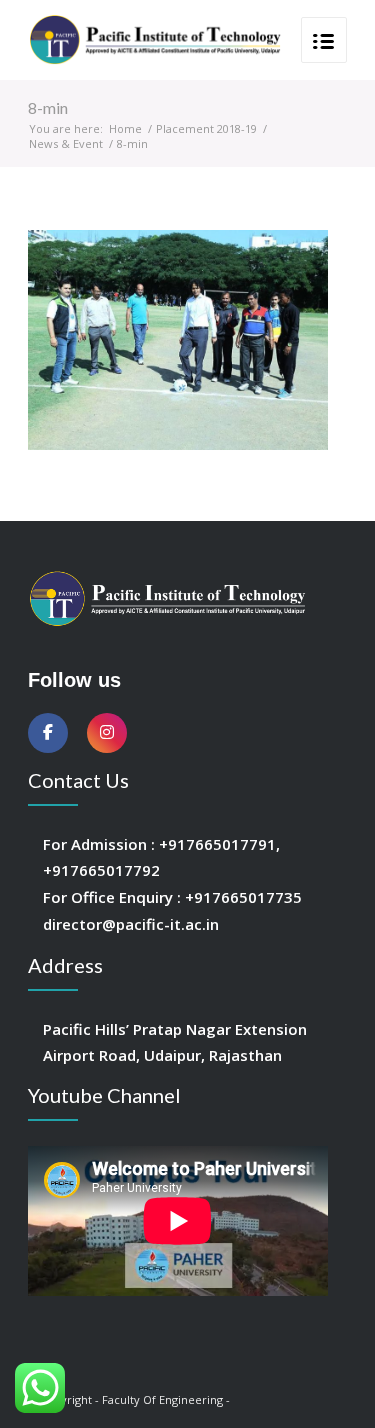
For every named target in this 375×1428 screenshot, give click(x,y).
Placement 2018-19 (206, 128)
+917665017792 (101, 870)
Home (125, 128)
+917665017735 (243, 897)
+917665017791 (217, 844)
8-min (48, 107)
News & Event (66, 143)
